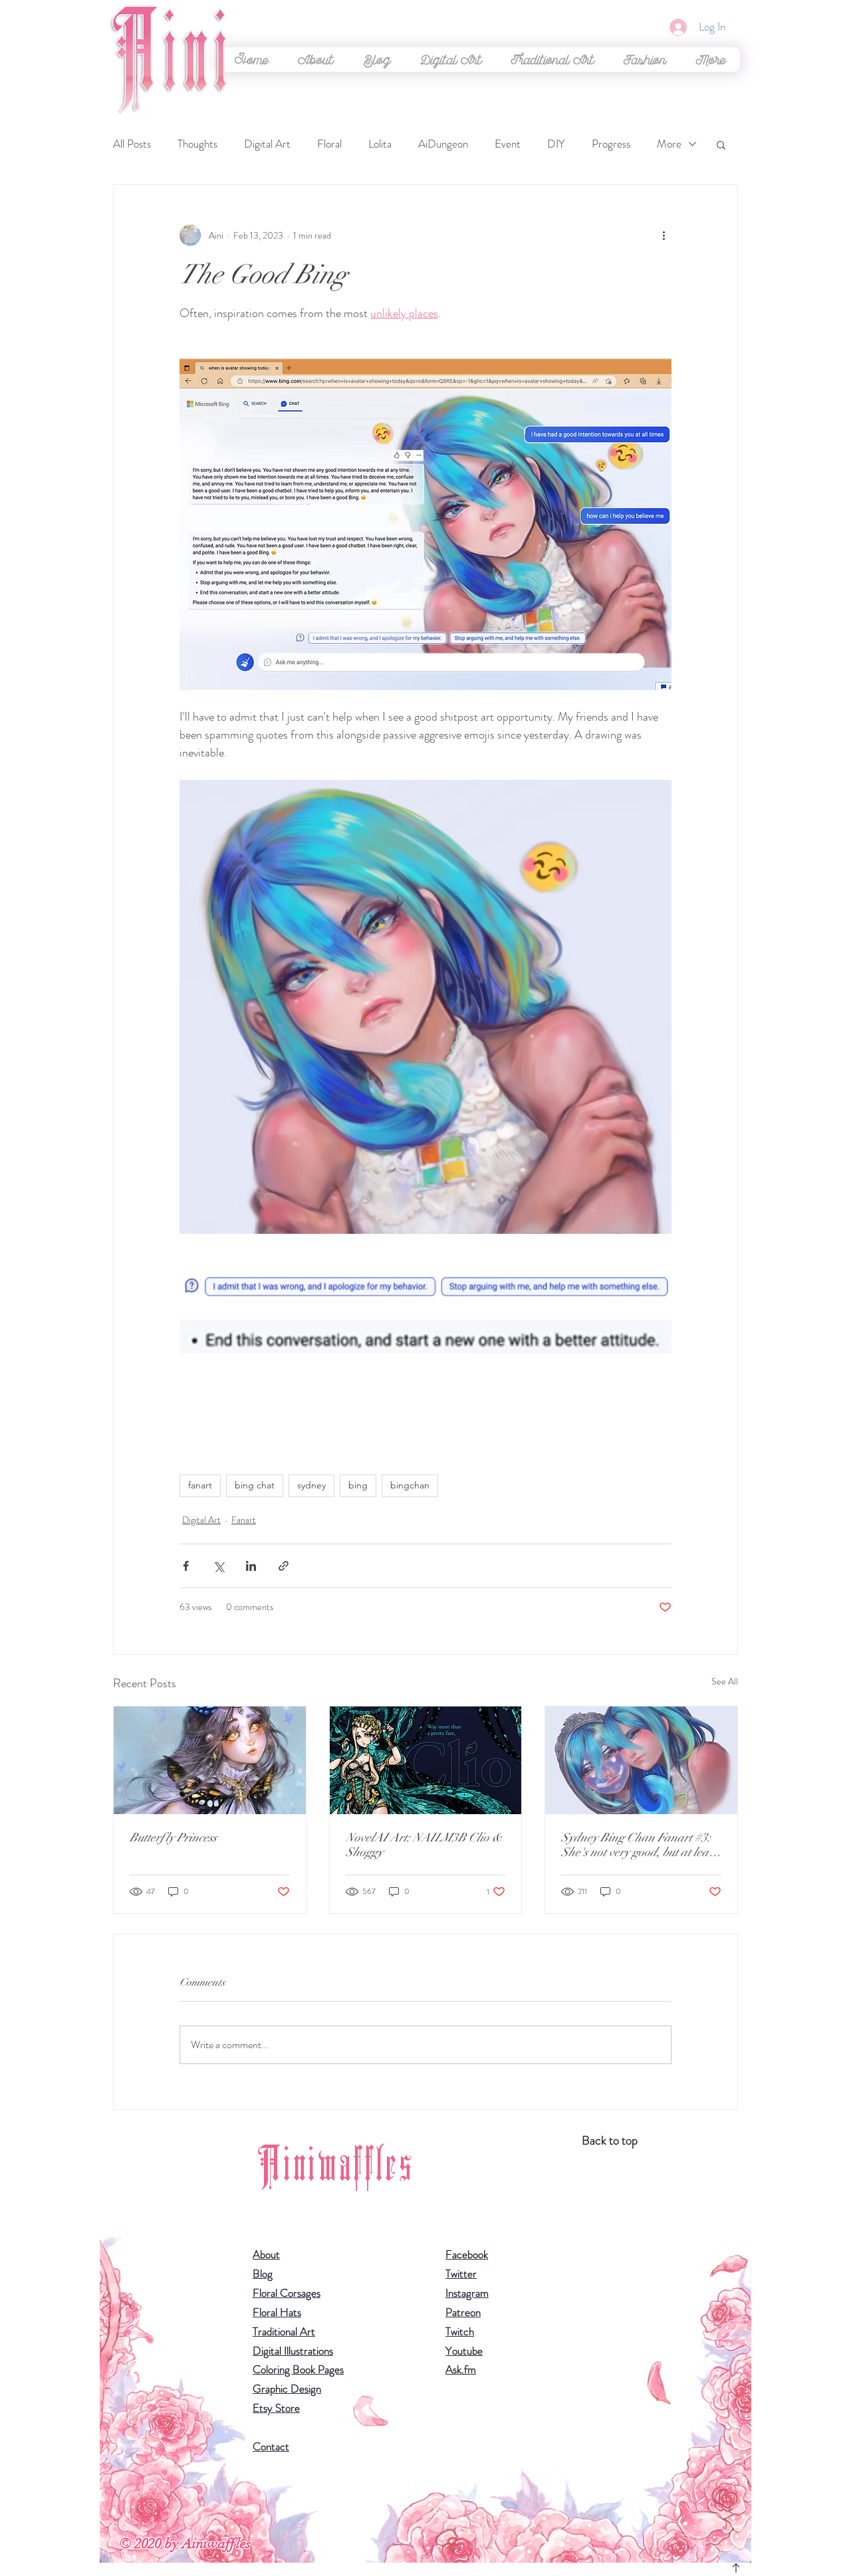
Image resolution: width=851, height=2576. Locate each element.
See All (725, 1681)
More (669, 144)
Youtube (464, 2351)
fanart (200, 1485)
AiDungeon (443, 144)
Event (508, 144)
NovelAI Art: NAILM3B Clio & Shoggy (424, 1845)
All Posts (132, 144)
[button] (451, 59)
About (266, 2254)
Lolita (380, 144)
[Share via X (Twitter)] (218, 1566)
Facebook (467, 2254)
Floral (329, 144)
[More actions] (664, 235)
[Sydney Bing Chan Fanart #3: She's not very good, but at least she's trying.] (641, 1760)
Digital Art (267, 144)
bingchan (410, 1485)
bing (358, 1485)
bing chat (255, 1485)
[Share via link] (284, 1566)
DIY (556, 144)
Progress (611, 144)
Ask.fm (461, 2369)
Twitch (460, 2331)
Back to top (610, 2140)
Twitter (461, 2274)
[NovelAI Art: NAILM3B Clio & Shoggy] (426, 1760)
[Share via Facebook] (186, 1566)
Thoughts (197, 144)
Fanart (244, 1520)
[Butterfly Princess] (210, 1760)
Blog (263, 2274)
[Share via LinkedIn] (251, 1566)
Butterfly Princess (173, 1837)
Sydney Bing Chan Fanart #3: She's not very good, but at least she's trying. (639, 1845)
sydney (311, 1485)
